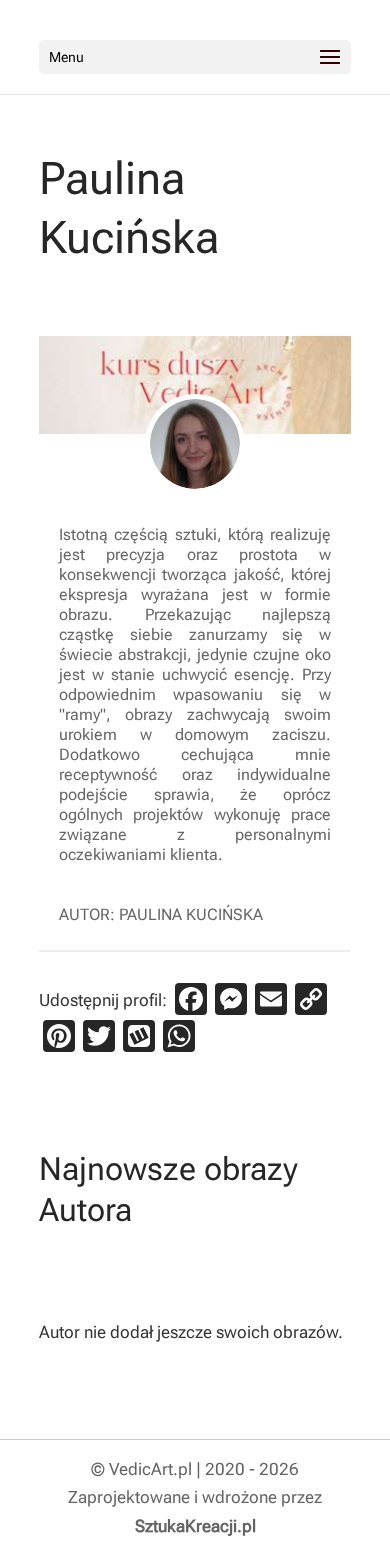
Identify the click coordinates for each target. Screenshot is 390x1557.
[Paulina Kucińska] (195, 444)
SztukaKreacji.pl (195, 1526)
